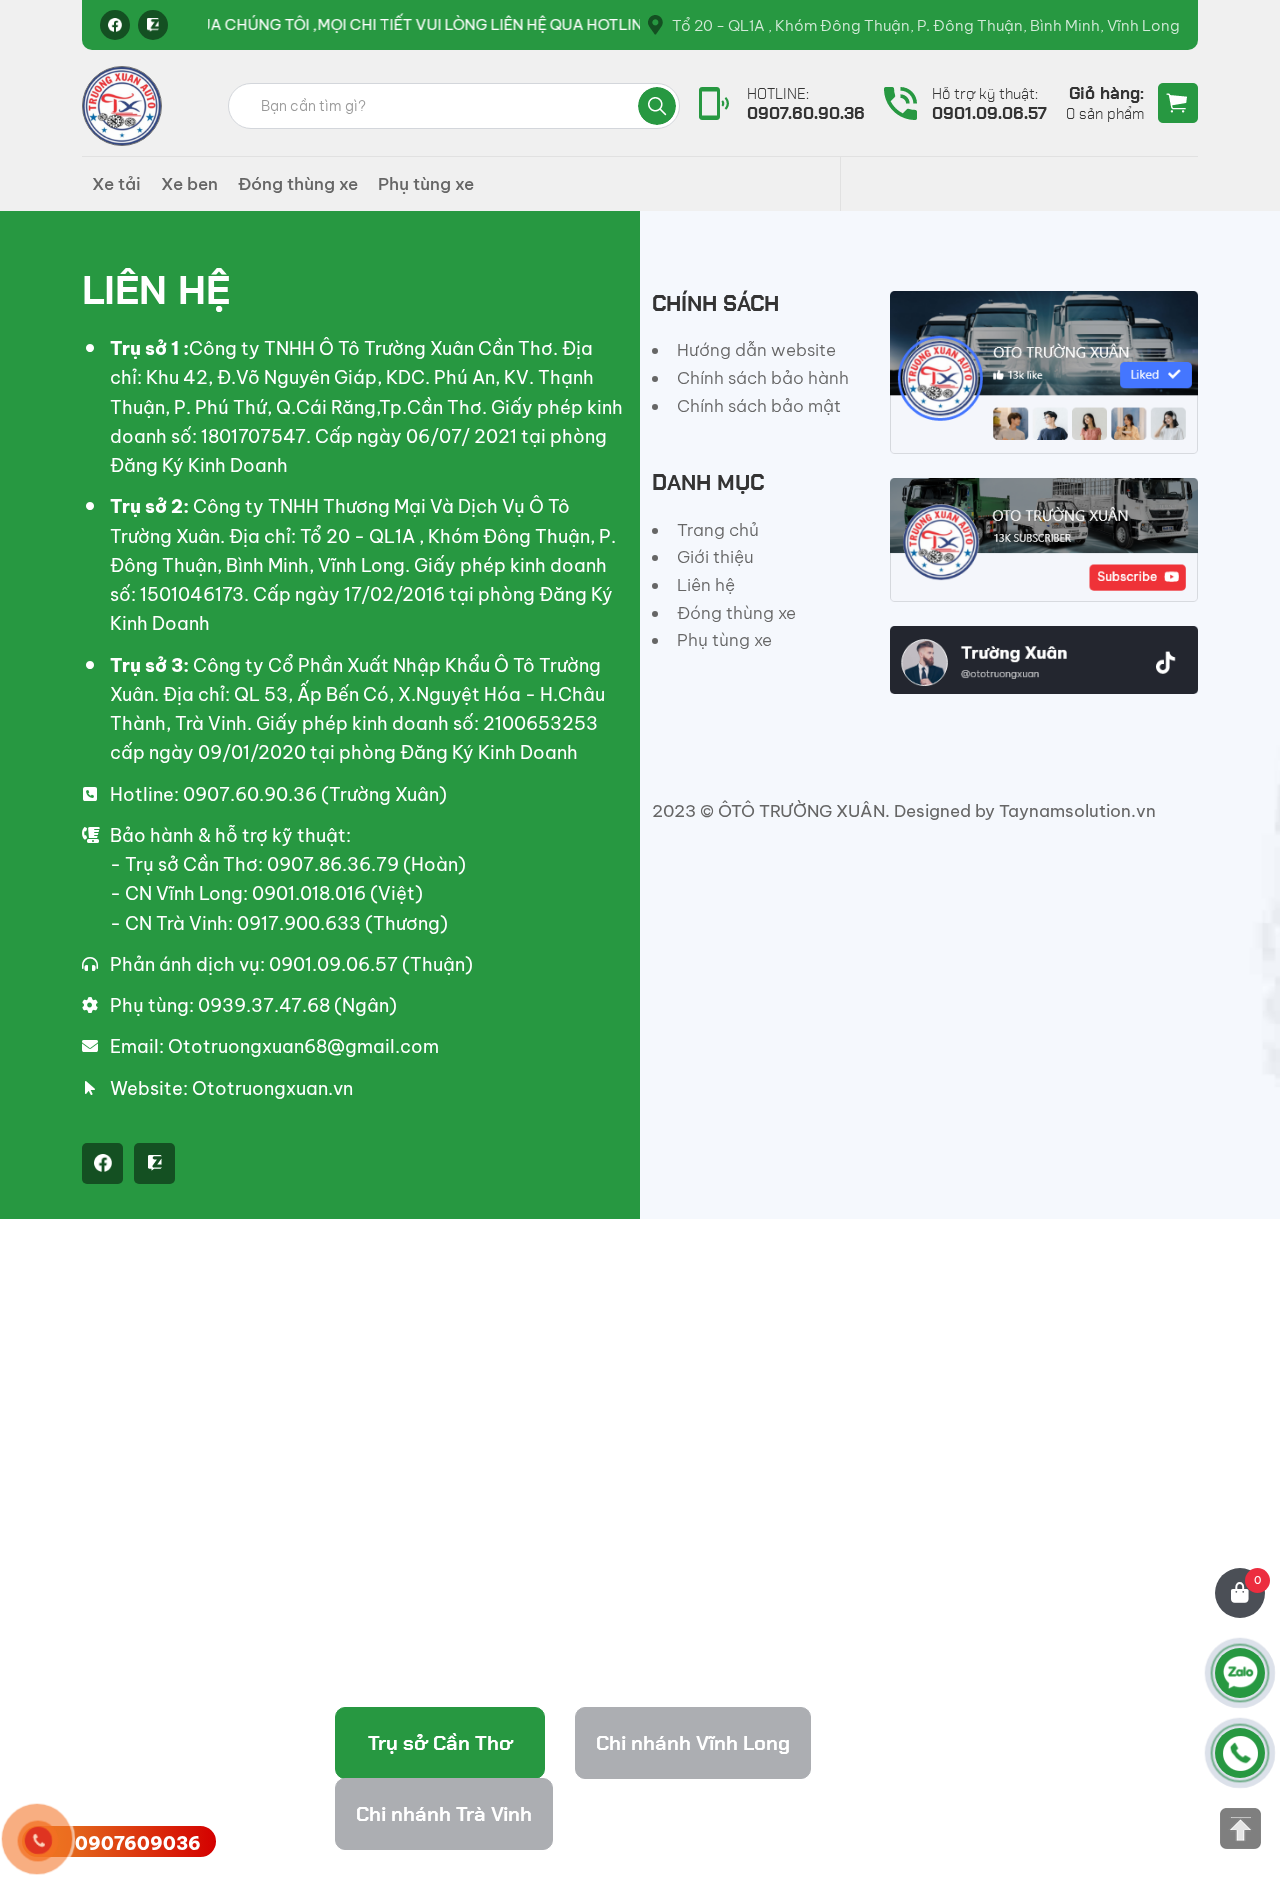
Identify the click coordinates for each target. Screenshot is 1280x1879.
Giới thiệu (715, 557)
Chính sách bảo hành (763, 378)
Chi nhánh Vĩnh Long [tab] (693, 1743)
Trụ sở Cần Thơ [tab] (440, 1743)
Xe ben (189, 184)
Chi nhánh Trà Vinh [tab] (444, 1814)
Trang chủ (718, 530)
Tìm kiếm (657, 106)
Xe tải (116, 184)
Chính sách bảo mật (759, 406)
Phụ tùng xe (426, 184)
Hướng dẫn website (756, 350)
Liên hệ (706, 585)
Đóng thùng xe (298, 184)
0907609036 (138, 1843)
